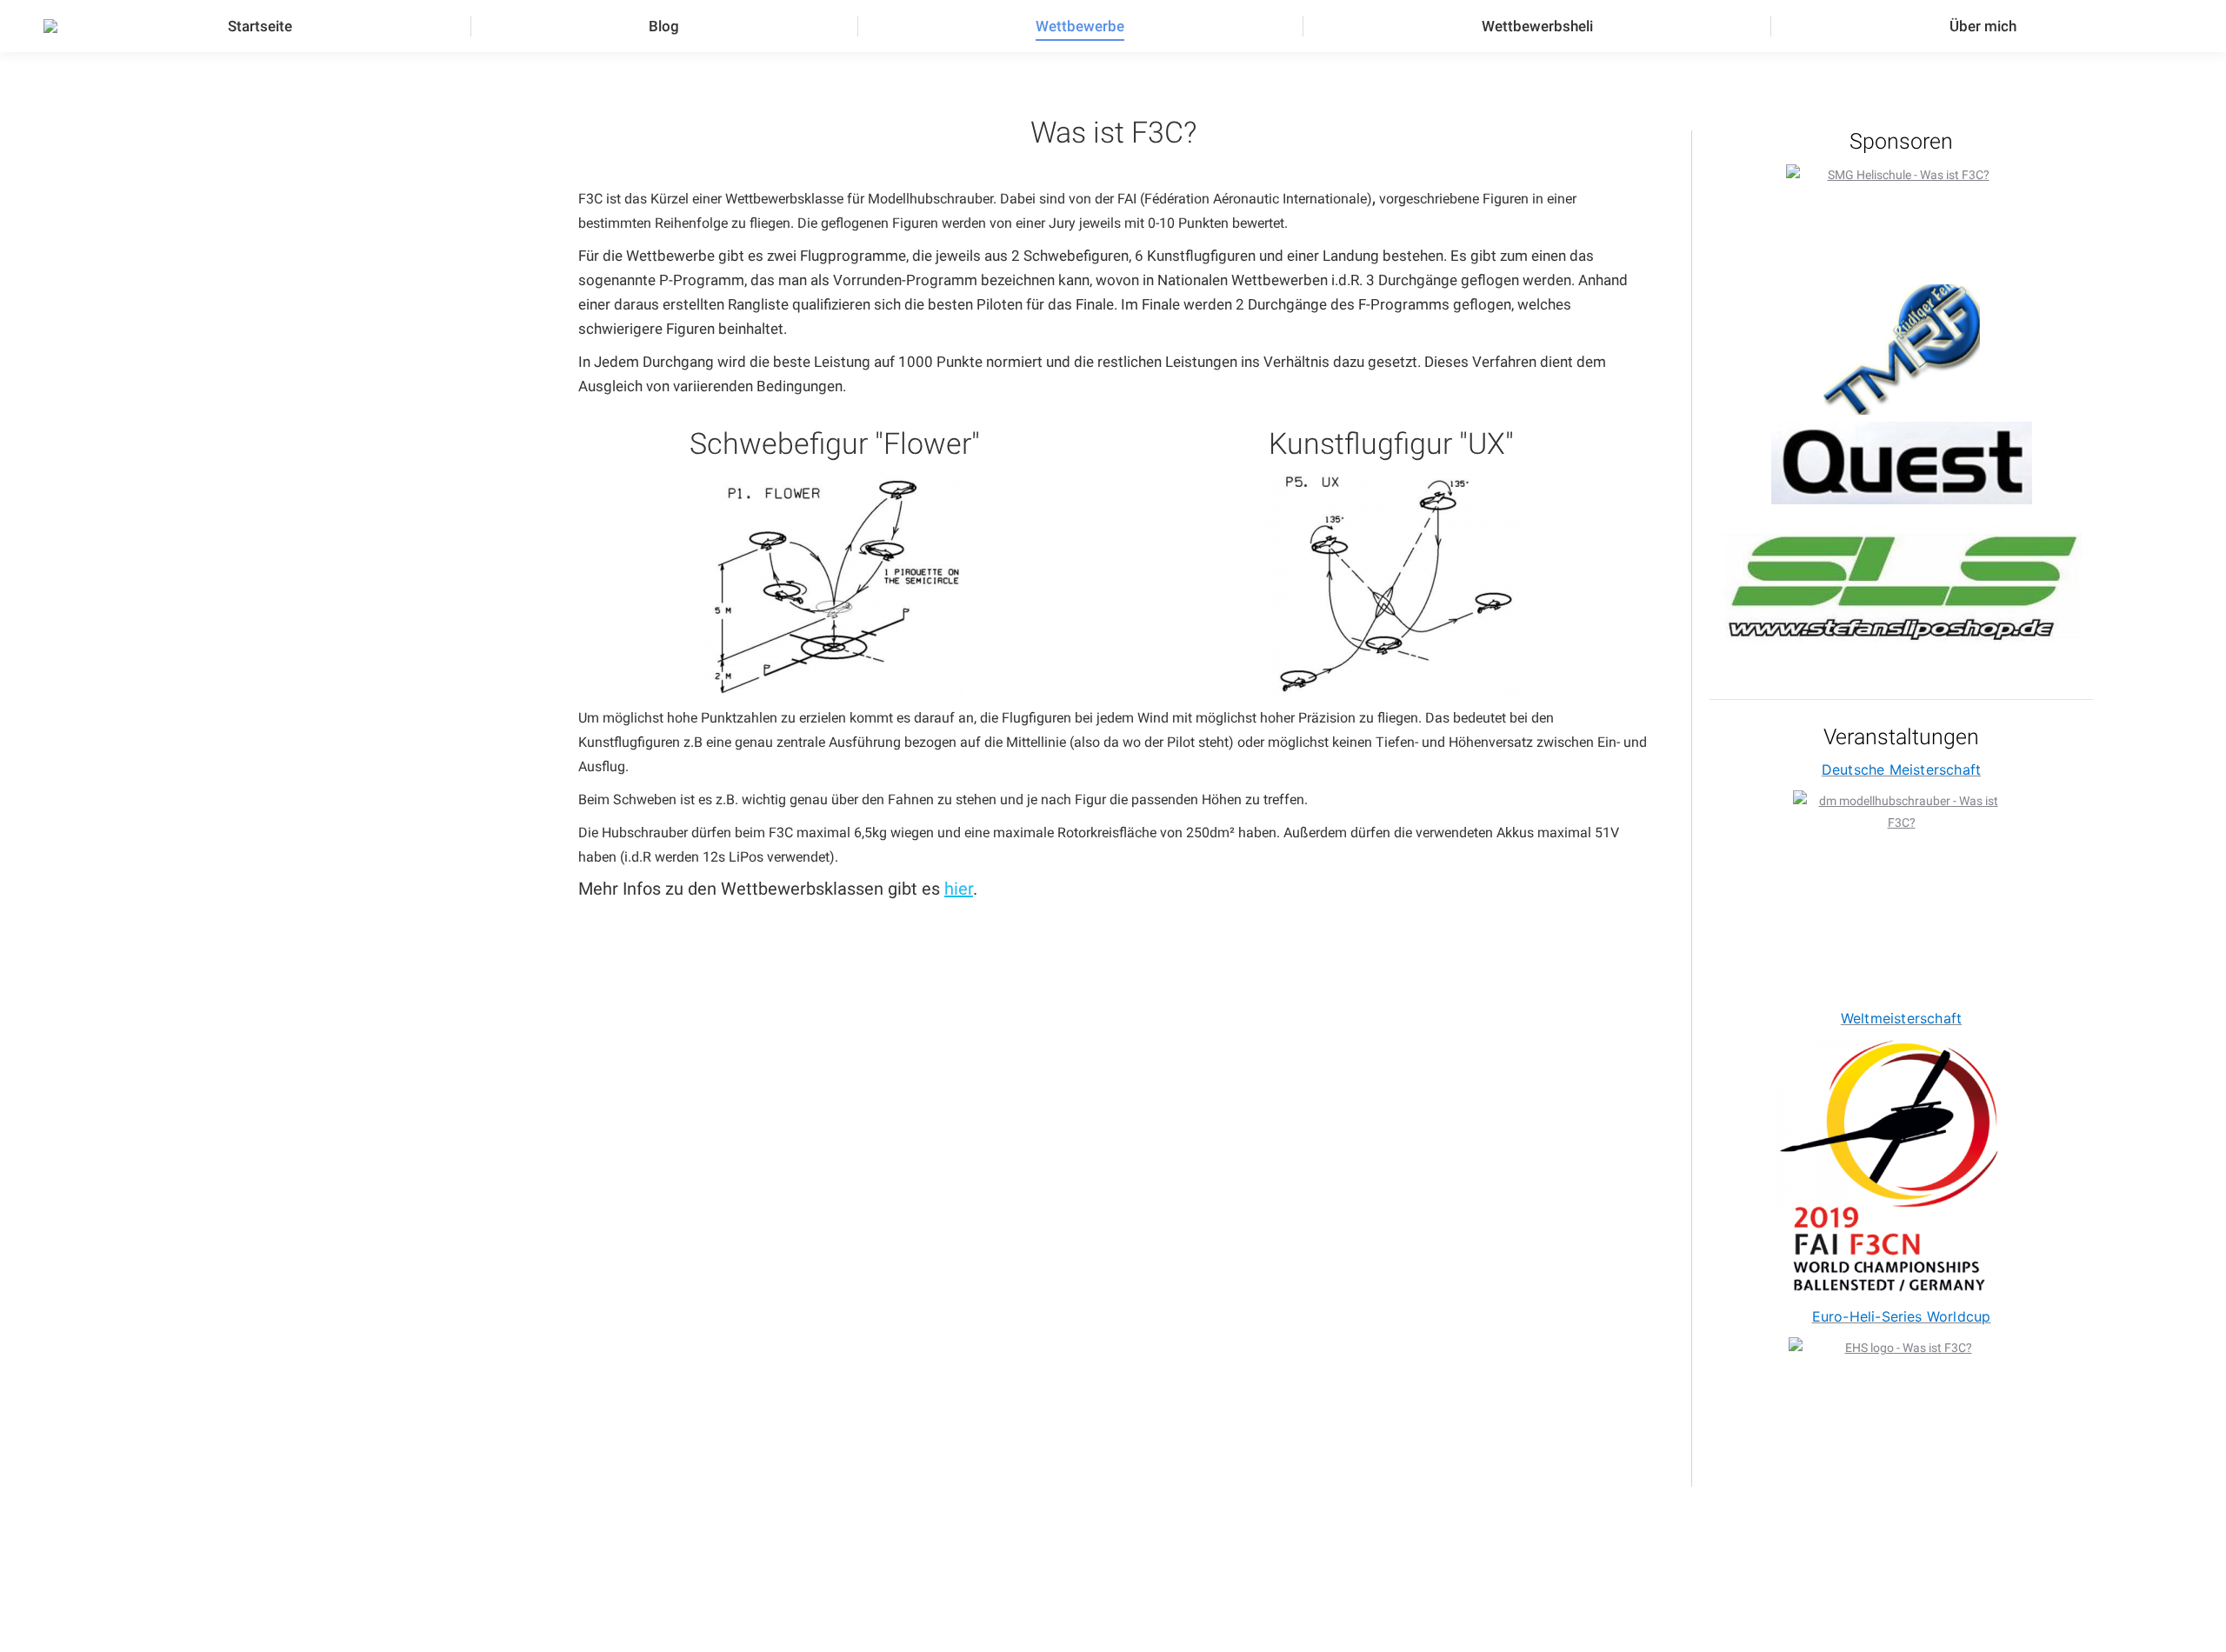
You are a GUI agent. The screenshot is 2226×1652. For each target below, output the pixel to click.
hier (959, 889)
